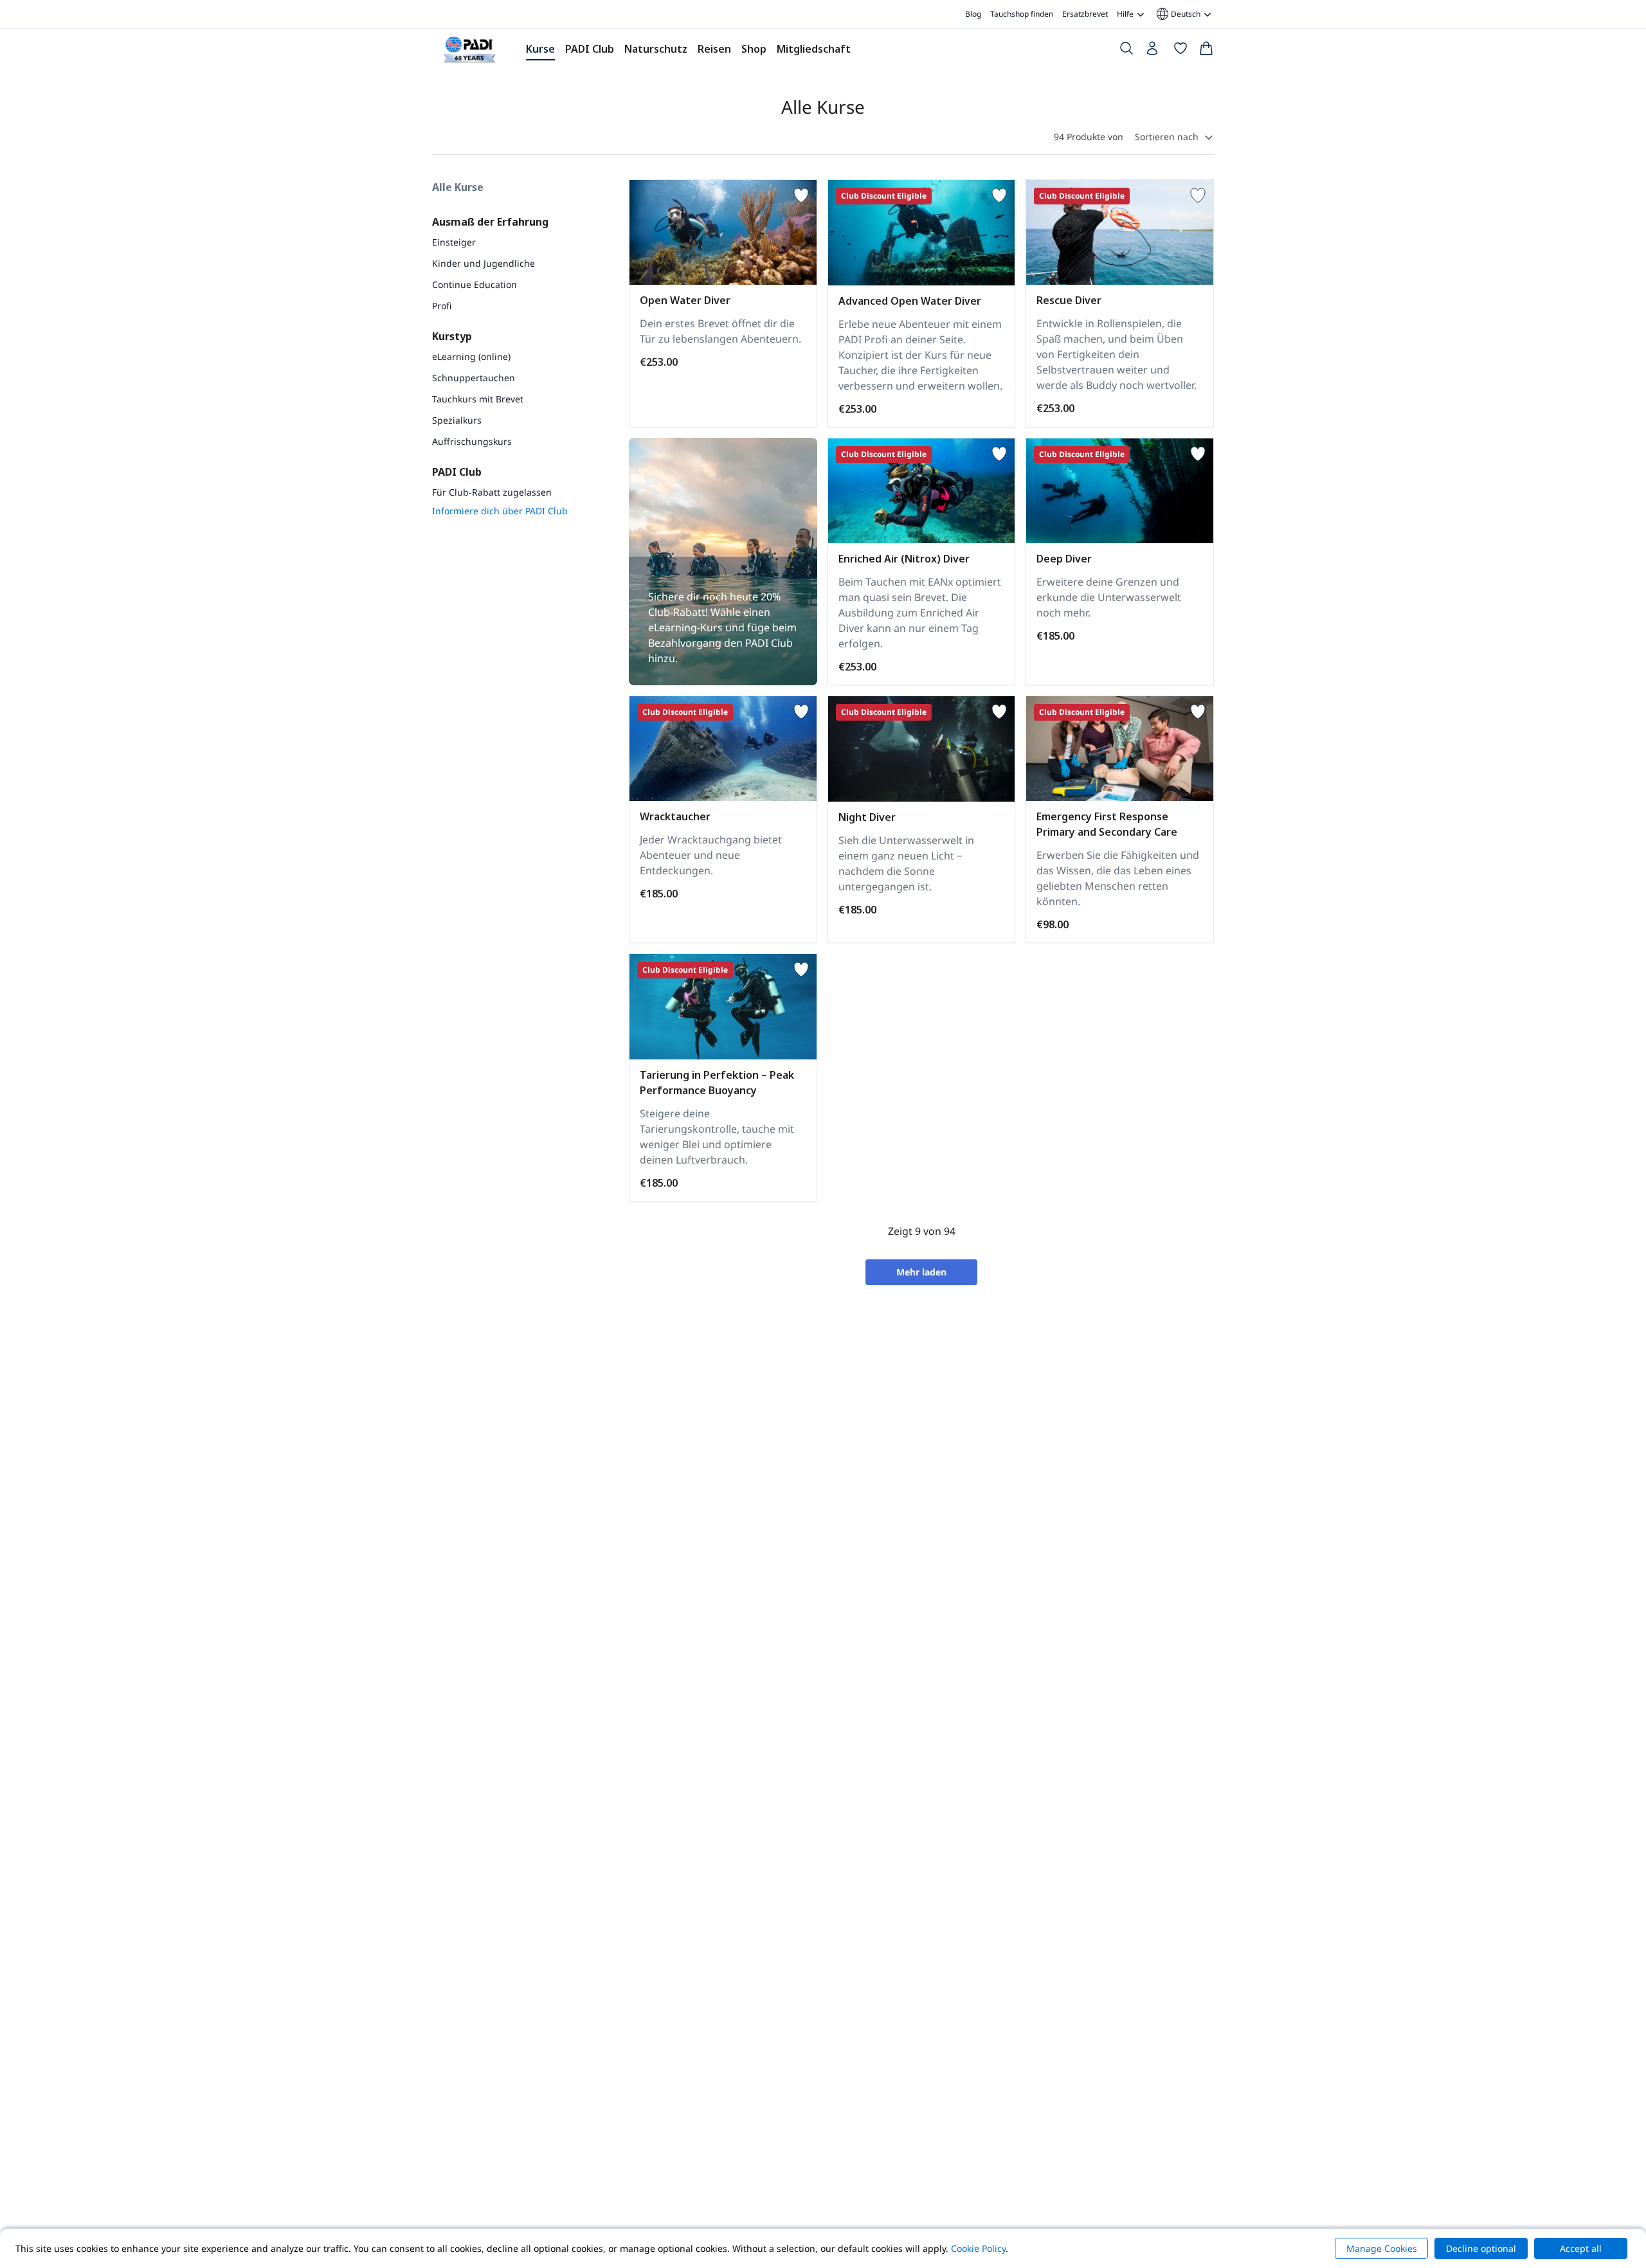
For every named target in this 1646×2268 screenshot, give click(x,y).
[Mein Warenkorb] (1206, 51)
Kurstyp (452, 336)
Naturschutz (656, 49)
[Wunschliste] (1180, 51)
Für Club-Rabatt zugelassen (492, 492)
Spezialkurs (457, 420)
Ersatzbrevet (1085, 14)
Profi (442, 306)
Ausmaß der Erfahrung (490, 222)
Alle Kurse (458, 187)
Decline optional (1481, 2248)
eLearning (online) (471, 356)
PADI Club (590, 49)
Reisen (714, 49)
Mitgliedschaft (814, 49)
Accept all (1581, 2248)
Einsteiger (454, 242)
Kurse (540, 49)
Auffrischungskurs (472, 441)
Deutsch (1178, 14)
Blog (973, 14)
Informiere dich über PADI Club (500, 511)
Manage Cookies (1382, 2248)
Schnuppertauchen (474, 378)
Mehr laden (921, 1272)
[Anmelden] (1153, 51)
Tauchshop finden (1022, 14)
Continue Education (475, 284)
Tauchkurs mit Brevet (478, 399)
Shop (754, 49)
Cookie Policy (978, 2248)
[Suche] (1126, 51)
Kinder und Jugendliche (484, 263)
